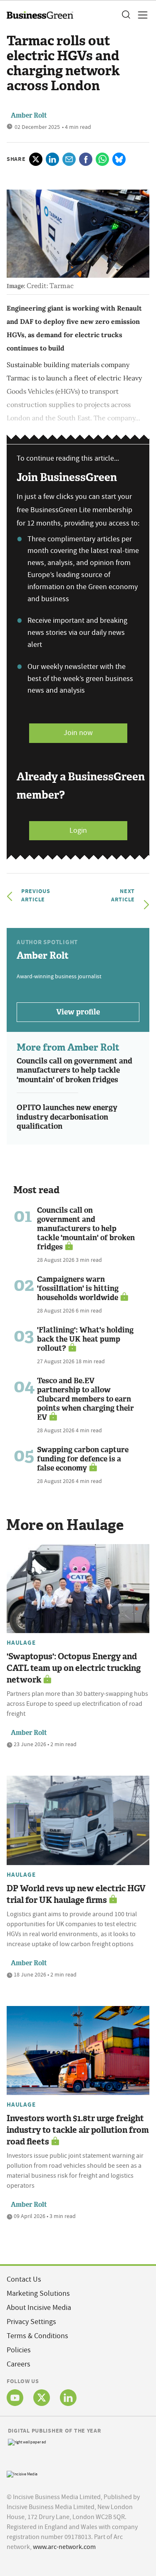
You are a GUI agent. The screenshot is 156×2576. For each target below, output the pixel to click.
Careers (19, 2364)
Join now (78, 733)
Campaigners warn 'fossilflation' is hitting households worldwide (78, 1288)
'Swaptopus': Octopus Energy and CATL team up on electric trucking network (74, 1668)
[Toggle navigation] (140, 15)
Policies (19, 2350)
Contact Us (24, 2279)
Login (78, 830)
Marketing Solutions (38, 2293)
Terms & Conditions (37, 2336)
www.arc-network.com (64, 2547)
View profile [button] (78, 1012)
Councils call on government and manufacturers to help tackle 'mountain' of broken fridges (74, 1070)
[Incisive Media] (22, 2473)
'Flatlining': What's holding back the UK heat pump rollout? (85, 1339)
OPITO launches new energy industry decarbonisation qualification (67, 1117)
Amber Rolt (29, 115)
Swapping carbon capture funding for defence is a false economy (83, 1459)
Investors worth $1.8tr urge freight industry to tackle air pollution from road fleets (78, 2130)
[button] (126, 15)
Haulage (21, 1643)
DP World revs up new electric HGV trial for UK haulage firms (76, 1894)
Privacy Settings (31, 2322)
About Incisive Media (39, 2308)
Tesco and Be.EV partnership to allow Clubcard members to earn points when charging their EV (85, 1399)
